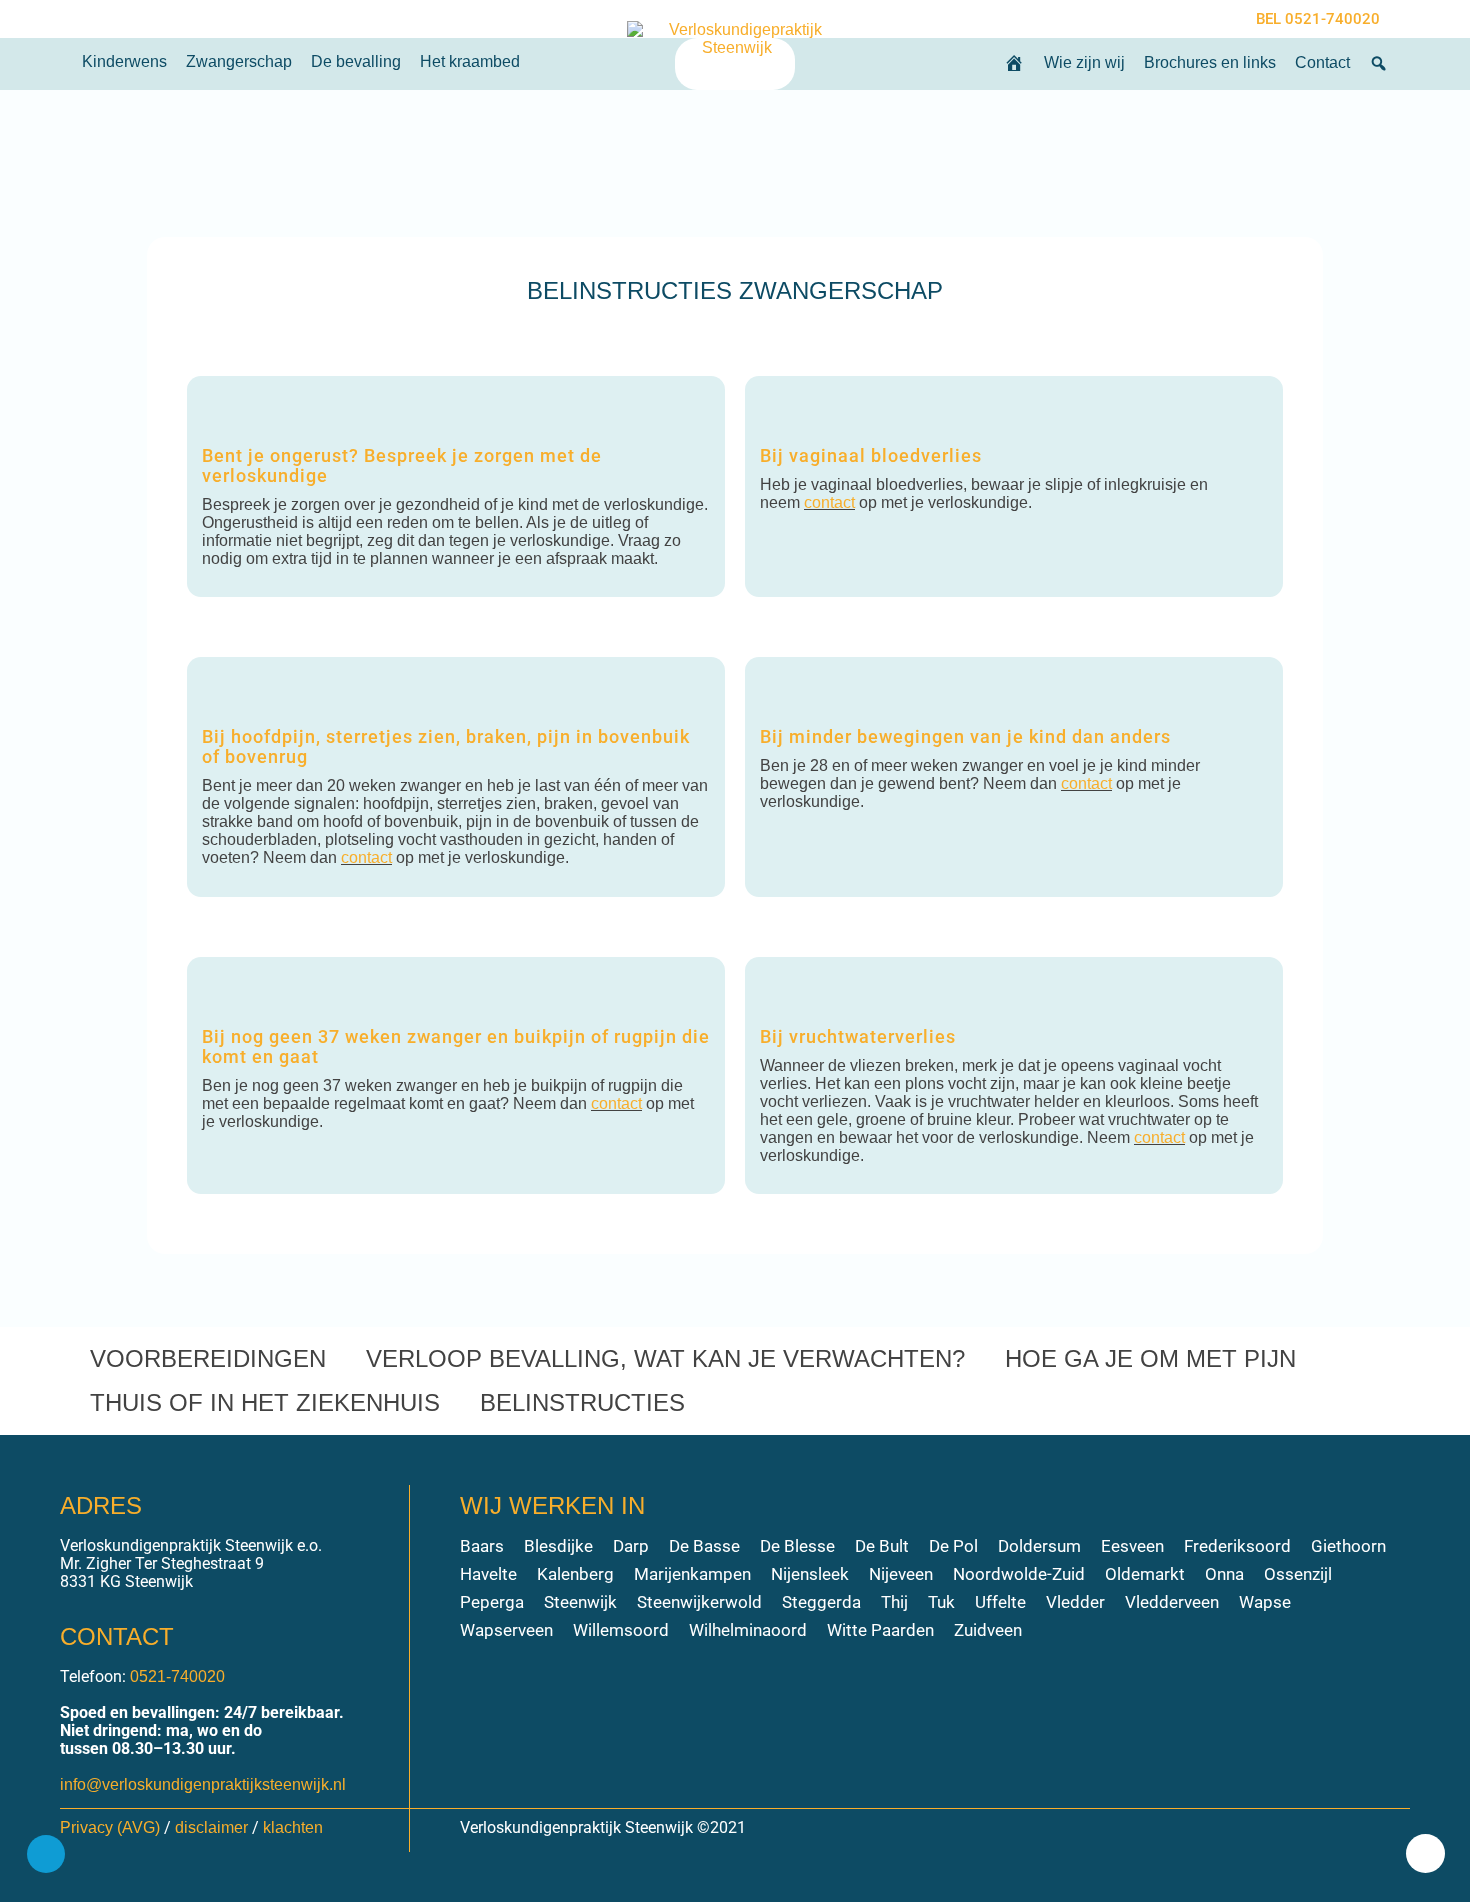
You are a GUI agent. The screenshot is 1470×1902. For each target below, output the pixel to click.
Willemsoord (621, 1630)
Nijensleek (810, 1574)
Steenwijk (580, 1602)
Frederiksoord (1237, 1546)
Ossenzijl (1298, 1574)
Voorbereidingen (208, 1358)
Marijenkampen (692, 1574)
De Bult (882, 1546)
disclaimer (211, 1827)
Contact (1322, 62)
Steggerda (821, 1602)
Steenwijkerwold (699, 1602)
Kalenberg (575, 1574)
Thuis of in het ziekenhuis (265, 1402)
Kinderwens (124, 61)
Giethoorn (1348, 1546)
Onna (1224, 1574)
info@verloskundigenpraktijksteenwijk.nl (203, 1784)
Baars (482, 1546)
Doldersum (1039, 1546)
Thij (894, 1602)
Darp (631, 1546)
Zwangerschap (239, 61)
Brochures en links (1210, 62)
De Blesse (797, 1546)
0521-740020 (177, 1676)
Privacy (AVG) (110, 1827)
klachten (293, 1827)
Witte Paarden (880, 1630)
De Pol (953, 1546)
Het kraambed (470, 61)
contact (829, 502)
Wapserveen (506, 1630)
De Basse (704, 1546)
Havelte (488, 1574)
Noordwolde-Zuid (1019, 1574)
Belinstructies (582, 1402)
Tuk (941, 1602)
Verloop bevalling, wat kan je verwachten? (665, 1358)
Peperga (492, 1602)
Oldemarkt (1145, 1574)
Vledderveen (1172, 1602)
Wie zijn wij (1084, 62)
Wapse (1265, 1602)
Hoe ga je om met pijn (1150, 1358)
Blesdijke (558, 1546)
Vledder (1075, 1602)
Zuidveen (988, 1630)
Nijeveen (901, 1574)
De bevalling (356, 61)
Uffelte (1000, 1602)
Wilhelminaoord (748, 1630)
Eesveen (1132, 1546)
